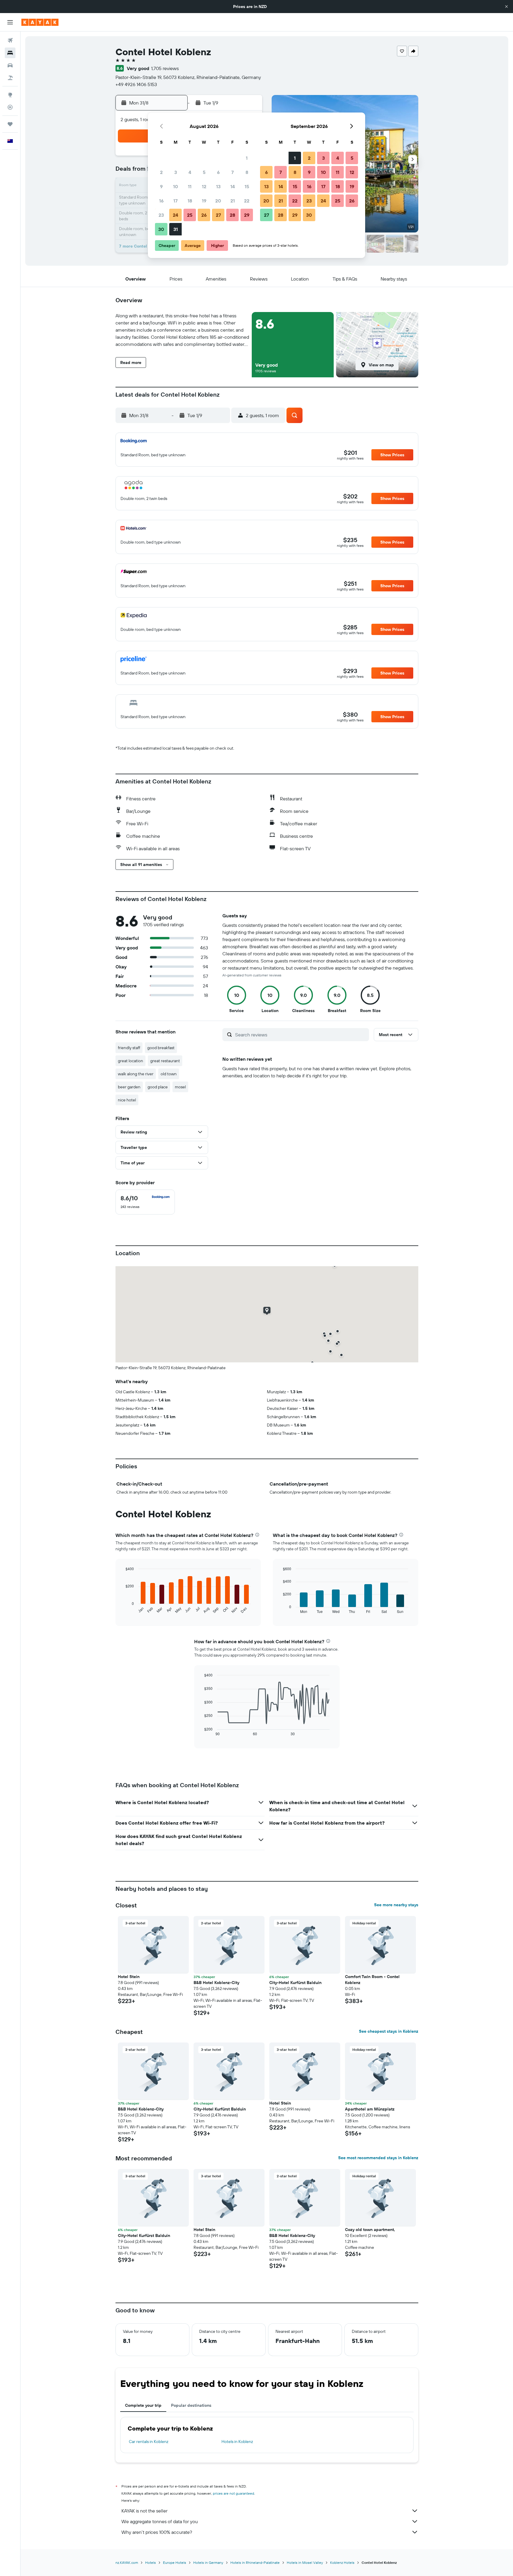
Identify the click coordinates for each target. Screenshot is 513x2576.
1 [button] (247, 158)
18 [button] (190, 201)
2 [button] (161, 172)
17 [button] (175, 201)
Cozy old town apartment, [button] (370, 2230)
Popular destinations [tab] (191, 2405)
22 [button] (247, 201)
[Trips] (10, 124)
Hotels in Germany (208, 2562)
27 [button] (218, 215)
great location (130, 1061)
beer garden (129, 1087)
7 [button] (232, 172)
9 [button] (161, 186)
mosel (180, 1087)
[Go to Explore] (10, 95)
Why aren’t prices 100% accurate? (157, 2532)
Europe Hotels (175, 2562)
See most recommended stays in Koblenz (378, 2158)
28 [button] (232, 215)
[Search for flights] (10, 40)
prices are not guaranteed (233, 2493)
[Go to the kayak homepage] (40, 22)
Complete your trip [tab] (143, 2405)
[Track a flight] (10, 107)
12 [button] (204, 186)
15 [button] (247, 186)
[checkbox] (145, 1202)
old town (169, 1074)
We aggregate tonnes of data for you (160, 2521)
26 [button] (204, 215)
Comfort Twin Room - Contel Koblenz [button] (372, 1980)
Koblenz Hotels (342, 2562)
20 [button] (218, 201)
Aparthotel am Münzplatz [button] (370, 2109)
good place (158, 1087)
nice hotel (127, 1100)
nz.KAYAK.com (127, 2562)
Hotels (151, 2562)
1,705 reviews (165, 68)
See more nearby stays (396, 1905)
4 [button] (190, 172)
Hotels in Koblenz (237, 2442)
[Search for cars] (10, 65)
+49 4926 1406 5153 (136, 84)
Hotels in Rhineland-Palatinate (255, 2562)
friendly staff (129, 1048)
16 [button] (161, 201)
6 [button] (218, 172)
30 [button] (161, 229)
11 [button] (190, 186)
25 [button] (190, 215)
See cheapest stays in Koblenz (389, 2031)
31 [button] (176, 229)
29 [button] (247, 215)
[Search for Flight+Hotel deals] (10, 78)
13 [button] (218, 186)
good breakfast (161, 1048)
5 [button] (204, 172)
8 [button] (247, 172)
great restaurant (165, 1061)
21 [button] (233, 201)
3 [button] (176, 172)
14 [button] (233, 186)
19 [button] (204, 201)
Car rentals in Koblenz (149, 2442)
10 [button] (176, 186)
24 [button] (175, 215)
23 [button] (161, 215)
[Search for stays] (10, 53)
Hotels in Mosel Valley (305, 2562)
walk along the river (136, 1074)
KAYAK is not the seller (144, 2511)
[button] (506, 7)
